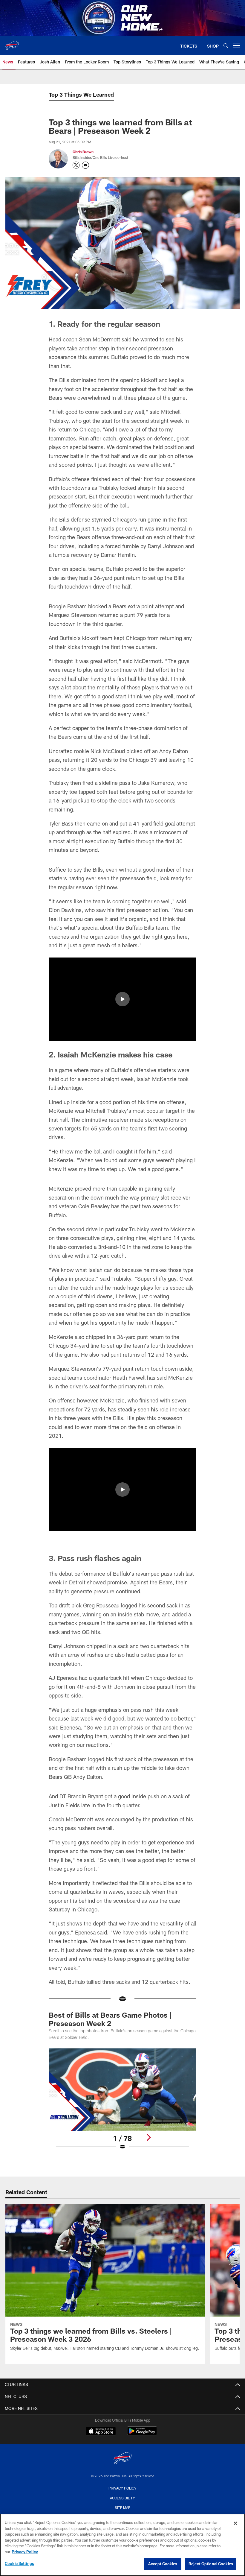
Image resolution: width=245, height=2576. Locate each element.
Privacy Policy (122, 2488)
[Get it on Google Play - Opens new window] (142, 2434)
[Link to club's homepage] (12, 43)
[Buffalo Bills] (122, 2459)
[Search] (226, 46)
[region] (122, 2545)
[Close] (235, 2523)
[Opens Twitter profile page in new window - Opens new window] (76, 165)
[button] (122, 999)
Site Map (123, 2507)
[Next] (148, 2137)
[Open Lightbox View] (122, 2103)
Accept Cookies (163, 2564)
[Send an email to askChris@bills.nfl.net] (85, 165)
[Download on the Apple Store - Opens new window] (101, 2432)
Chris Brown (83, 152)
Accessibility (122, 2498)
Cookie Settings (19, 2563)
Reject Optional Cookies (211, 2564)
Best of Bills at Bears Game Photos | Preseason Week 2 (110, 2019)
